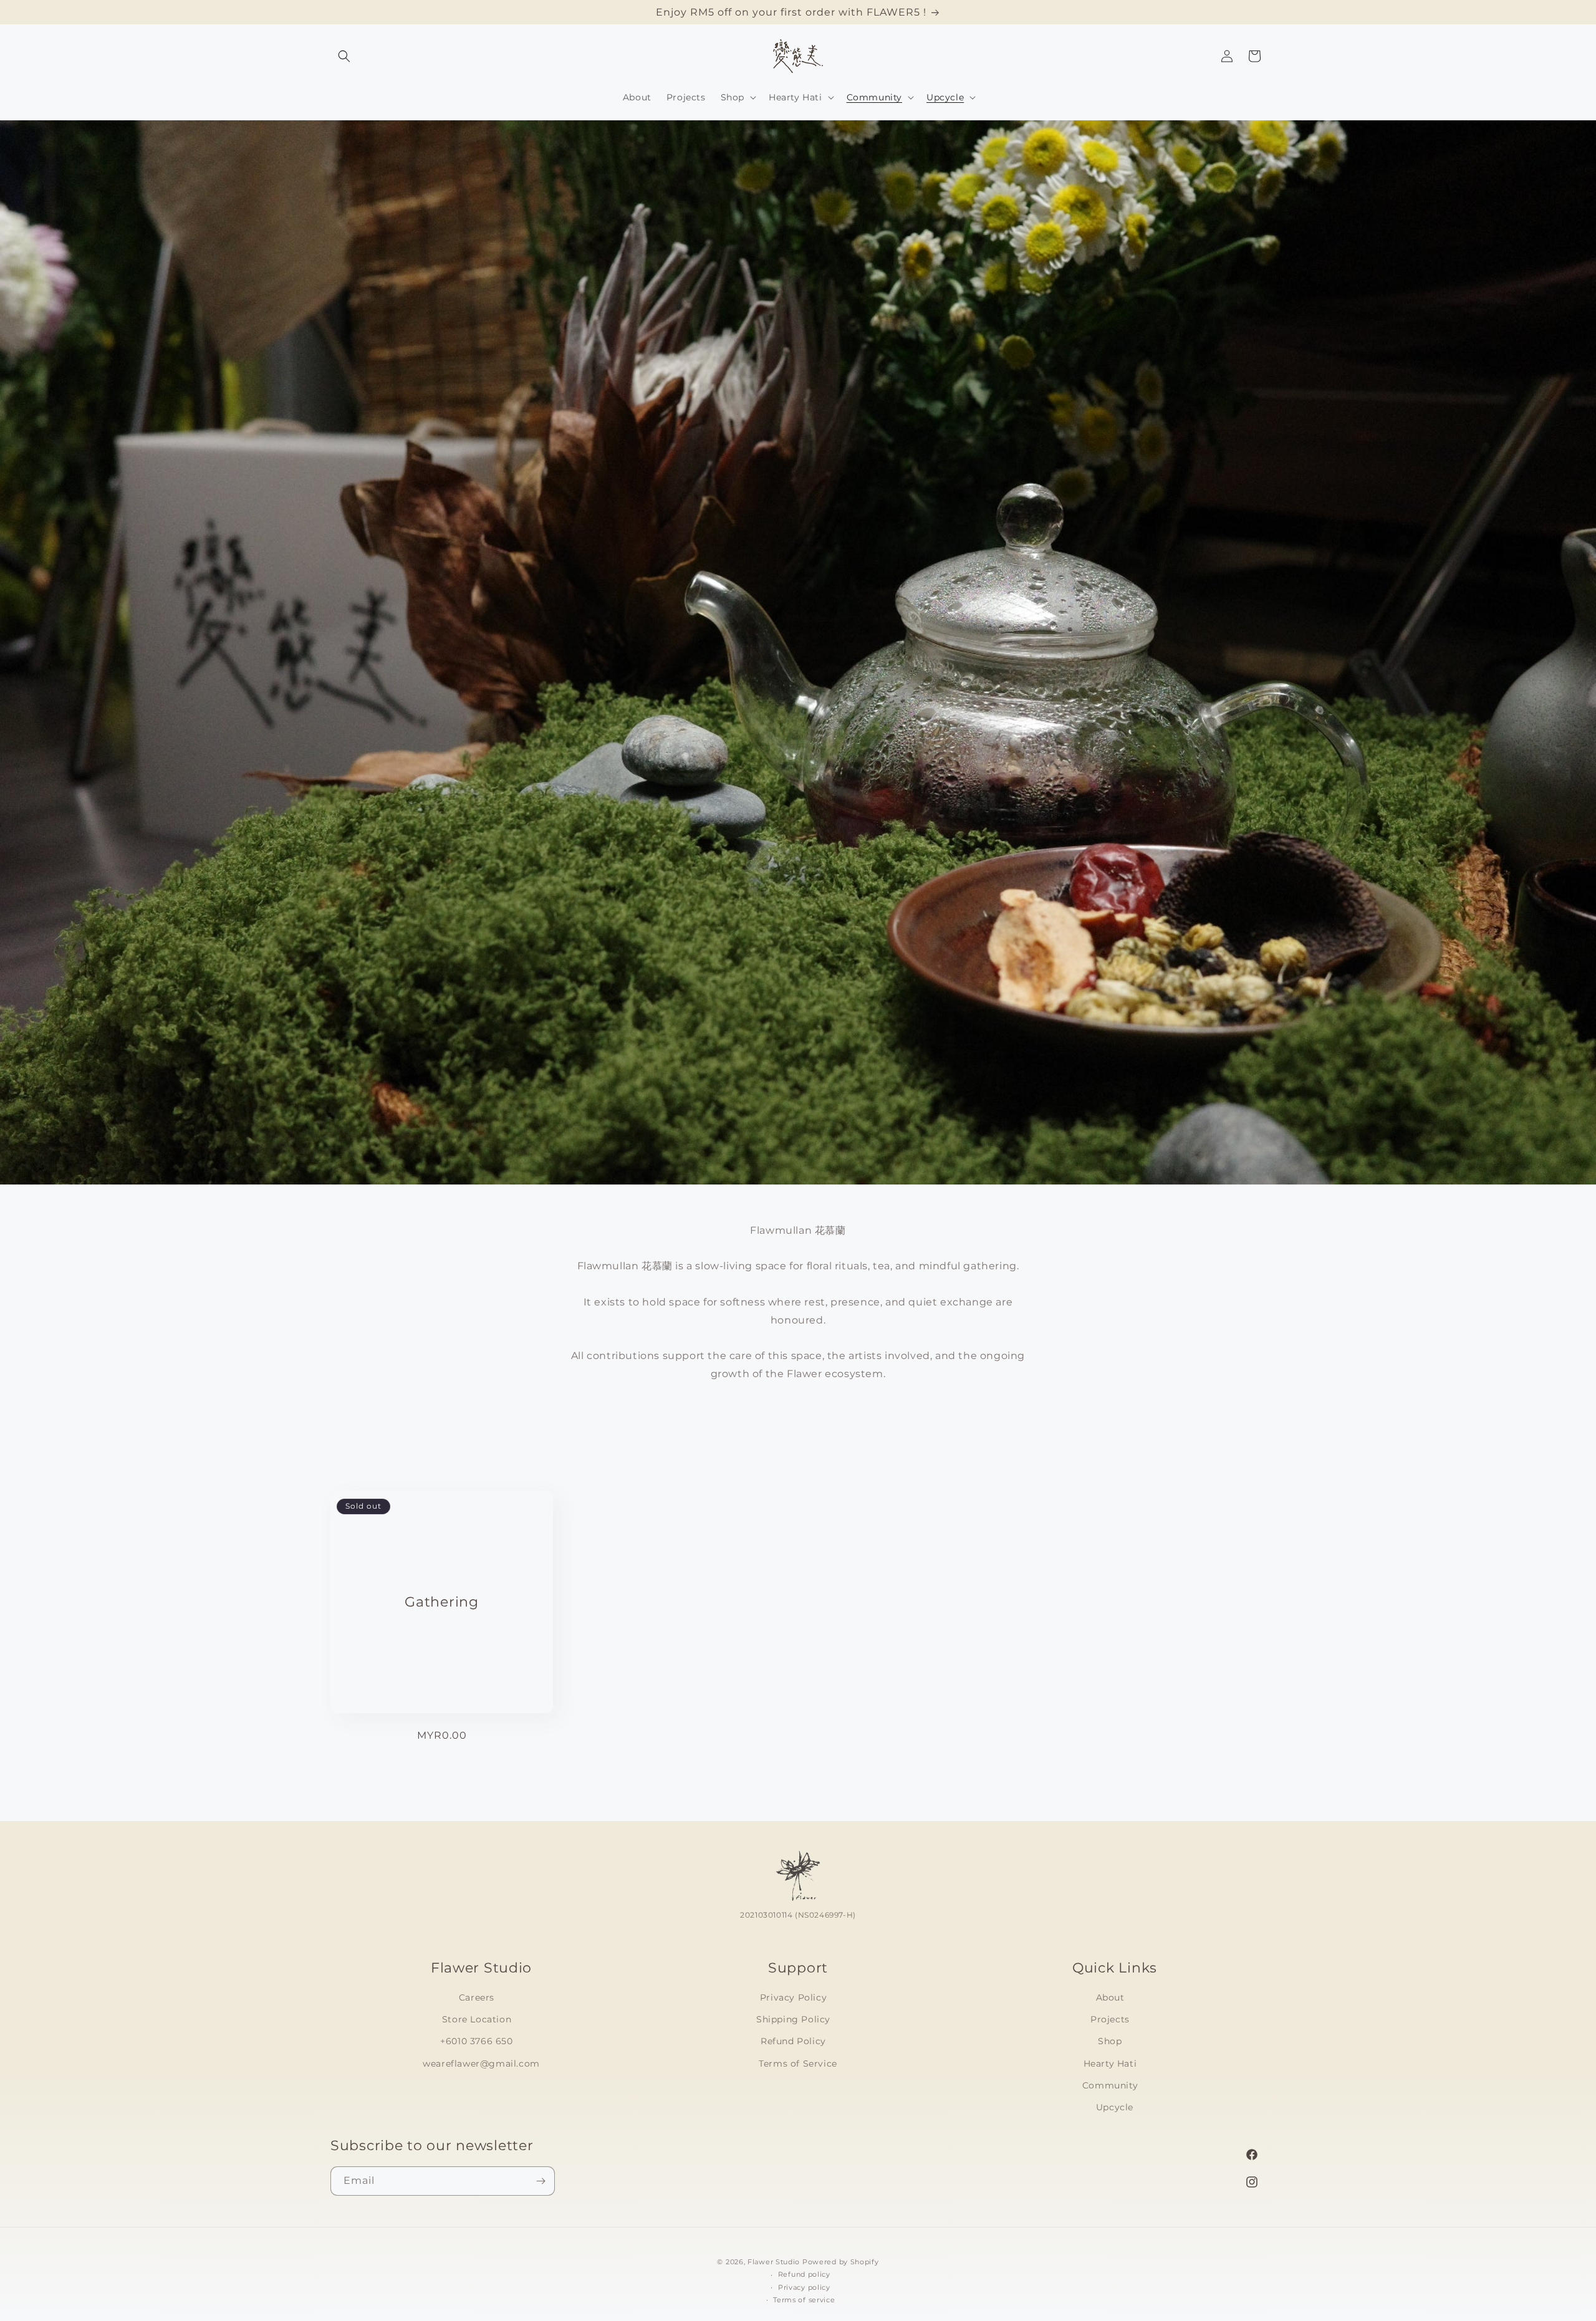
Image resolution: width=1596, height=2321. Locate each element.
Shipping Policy (793, 2019)
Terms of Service (798, 2063)
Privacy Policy (793, 1997)
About (1110, 1997)
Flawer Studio (774, 2262)
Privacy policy (804, 2287)
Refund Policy (793, 2041)
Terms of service (804, 2300)
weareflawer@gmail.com (481, 2063)
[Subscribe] (541, 2181)
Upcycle (1115, 2107)
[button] (344, 56)
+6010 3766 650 (476, 2041)
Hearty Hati (1110, 2063)
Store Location (477, 2019)
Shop (1110, 2041)
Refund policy (804, 2274)
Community (1110, 2085)
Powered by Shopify (841, 2262)
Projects (1110, 2019)
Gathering (441, 1602)
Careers (477, 1997)
